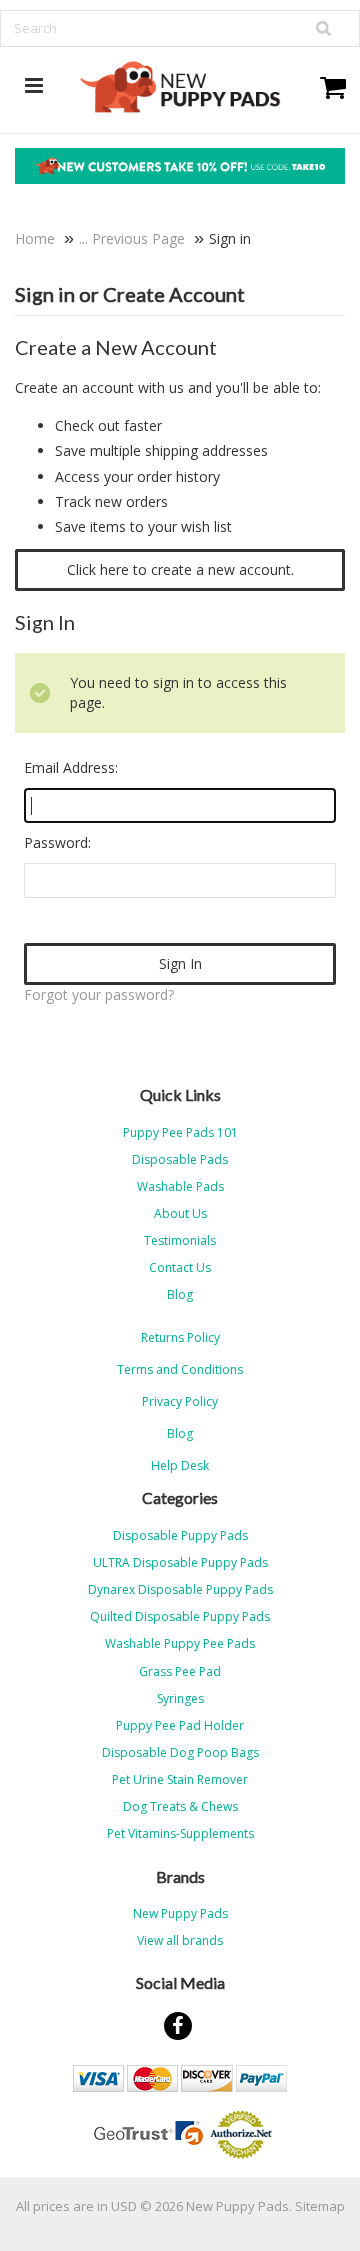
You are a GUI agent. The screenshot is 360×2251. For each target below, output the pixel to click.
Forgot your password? (99, 994)
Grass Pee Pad (180, 1671)
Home (35, 238)
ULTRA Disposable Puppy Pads (180, 1562)
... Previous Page (132, 238)
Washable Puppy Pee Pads (180, 1643)
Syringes (180, 1698)
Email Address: (71, 767)
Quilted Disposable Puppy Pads (180, 1616)
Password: (57, 842)
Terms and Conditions (180, 1369)
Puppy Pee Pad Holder (180, 1725)
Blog (180, 1433)
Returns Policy (180, 1337)
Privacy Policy (180, 1401)
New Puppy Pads (180, 1913)
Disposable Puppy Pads (180, 1535)
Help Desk (180, 1465)
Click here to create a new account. (180, 569)
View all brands (180, 1940)
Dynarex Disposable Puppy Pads (180, 1589)
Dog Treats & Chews (180, 1806)
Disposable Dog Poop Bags (180, 1752)
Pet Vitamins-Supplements (180, 1833)
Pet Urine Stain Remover (180, 1779)
